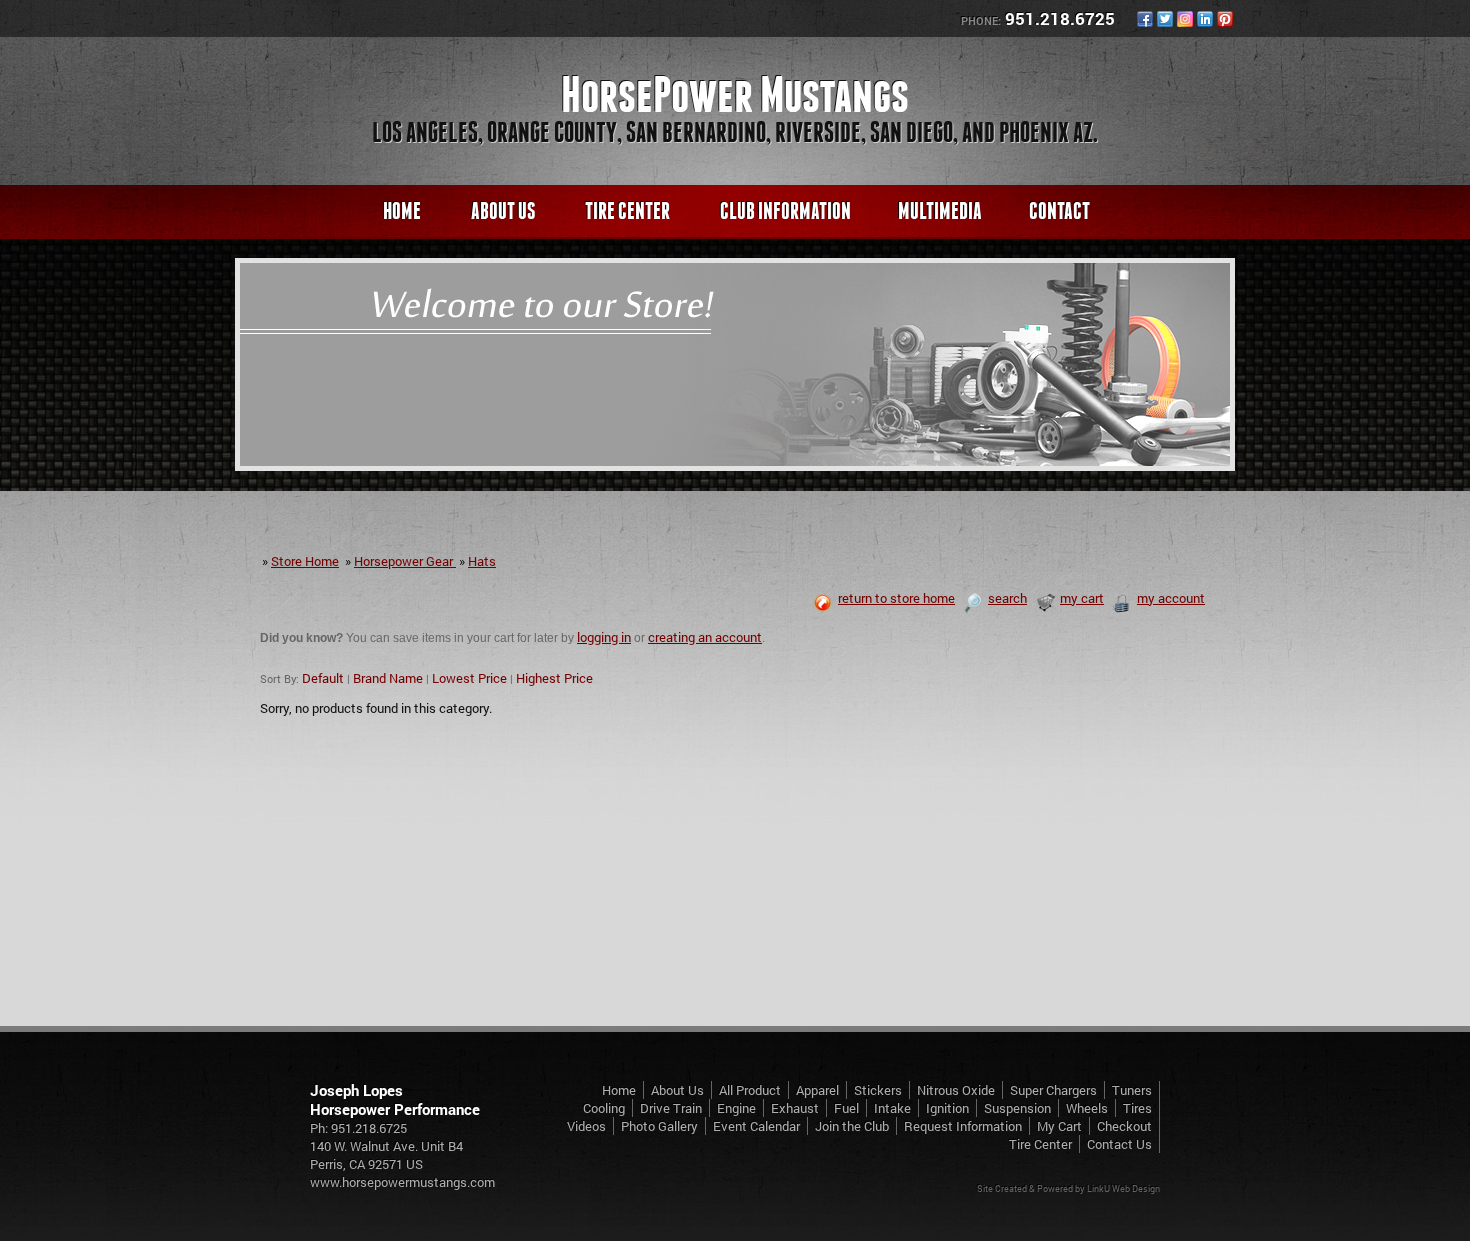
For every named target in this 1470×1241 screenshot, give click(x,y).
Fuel (846, 1108)
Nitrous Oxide (956, 1090)
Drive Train (671, 1108)
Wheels (1087, 1108)
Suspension (1017, 1108)
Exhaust (795, 1108)
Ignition (947, 1108)
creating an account (705, 637)
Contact (1059, 210)
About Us (503, 210)
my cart (1082, 598)
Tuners (1132, 1090)
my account (1171, 598)
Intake (892, 1108)
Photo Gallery (659, 1126)
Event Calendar (756, 1126)
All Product (750, 1090)
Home (402, 210)
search (1007, 598)
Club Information (785, 210)
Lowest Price (469, 678)
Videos (586, 1126)
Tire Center (627, 210)
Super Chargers (1053, 1090)
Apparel (817, 1090)
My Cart (1059, 1126)
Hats (482, 561)
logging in (604, 637)
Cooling (604, 1108)
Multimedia (940, 210)
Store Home (305, 561)
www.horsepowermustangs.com (402, 1182)
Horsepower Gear (405, 561)
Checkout (1124, 1126)
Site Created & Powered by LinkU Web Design (1068, 1188)
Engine (736, 1108)
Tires (1137, 1108)
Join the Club (852, 1126)
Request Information (963, 1126)
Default (323, 678)
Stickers (878, 1090)
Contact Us (1119, 1144)
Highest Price (554, 678)
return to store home (896, 598)
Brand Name (388, 678)
